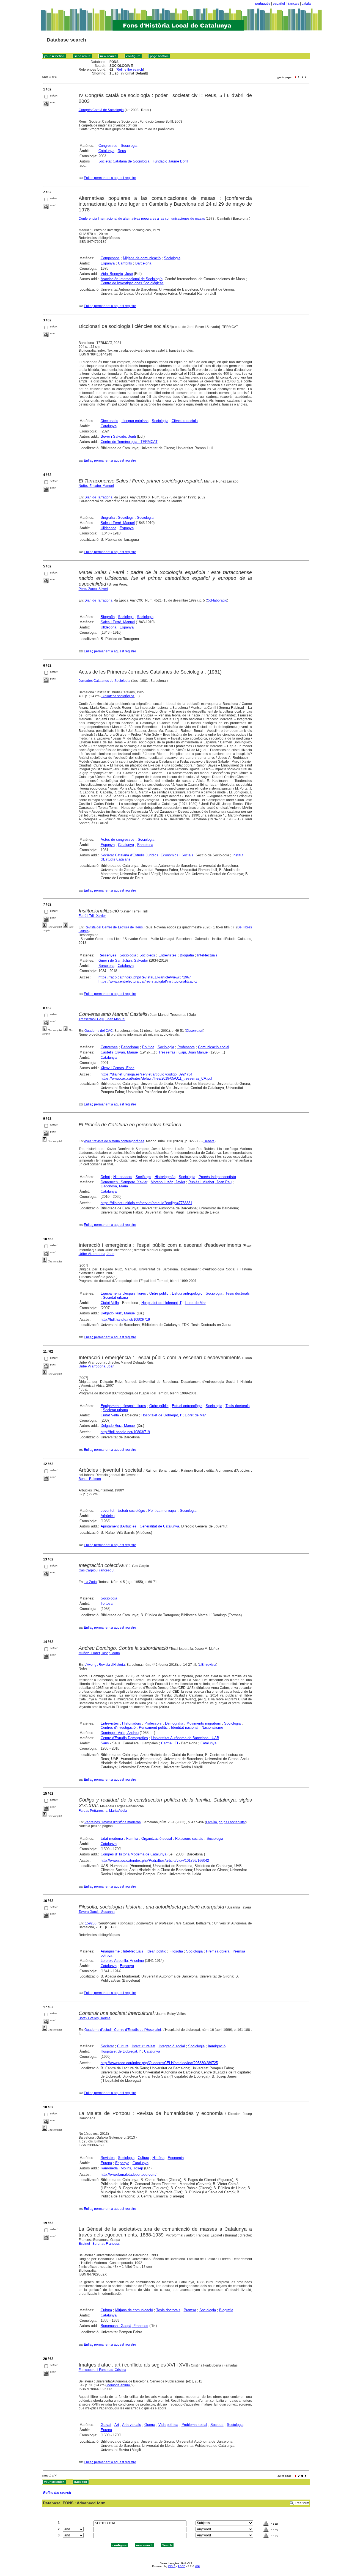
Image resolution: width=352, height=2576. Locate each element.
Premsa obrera (218, 1951)
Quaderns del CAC (99, 1031)
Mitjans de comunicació (142, 258)
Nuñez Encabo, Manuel (96, 486)
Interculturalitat (144, 2046)
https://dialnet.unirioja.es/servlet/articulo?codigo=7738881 (146, 1203)
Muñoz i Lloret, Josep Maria (99, 1653)
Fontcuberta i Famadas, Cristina (102, 2370)
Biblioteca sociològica (118, 696)
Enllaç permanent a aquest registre (110, 178)
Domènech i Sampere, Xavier (124, 1182)
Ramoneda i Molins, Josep (122, 2168)
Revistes (108, 2158)
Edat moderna (112, 1839)
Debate (209, 1141)
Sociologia (129, 146)
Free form (302, 2503)
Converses (109, 1047)
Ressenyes (107, 955)
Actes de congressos (118, 839)
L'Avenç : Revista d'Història (105, 1665)
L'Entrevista (207, 1665)
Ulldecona (108, 528)
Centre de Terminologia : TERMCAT (129, 442)
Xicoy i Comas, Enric (118, 1068)
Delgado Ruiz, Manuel (118, 1313)
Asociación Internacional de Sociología (132, 279)
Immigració (217, 2046)
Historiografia (165, 1177)
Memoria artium (118, 2385)
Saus (105, 1743)
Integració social (172, 2046)
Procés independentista (217, 1177)
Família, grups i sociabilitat (226, 1822)
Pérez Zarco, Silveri (93, 589)
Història (158, 2158)
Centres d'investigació (118, 1727)
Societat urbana (115, 1297)
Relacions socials (189, 1839)
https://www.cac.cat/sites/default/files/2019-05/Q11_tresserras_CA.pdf (156, 1078)
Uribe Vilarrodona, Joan (97, 1254)
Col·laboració (217, 600)
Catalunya (106, 151)
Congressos (108, 146)
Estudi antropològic (187, 1293)
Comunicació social (214, 1047)
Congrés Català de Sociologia (101, 110)
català (306, 4)
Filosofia (176, 1951)
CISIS (172, 2566)
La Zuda (91, 1582)
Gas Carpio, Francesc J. (97, 1570)
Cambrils (125, 263)
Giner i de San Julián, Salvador (123, 960)
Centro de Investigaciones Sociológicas (132, 283)
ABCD (182, 2566)
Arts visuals (132, 2425)
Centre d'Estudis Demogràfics (124, 1738)
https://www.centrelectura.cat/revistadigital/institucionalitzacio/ (148, 981)
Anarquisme (110, 1951)
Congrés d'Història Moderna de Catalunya (134, 1854)
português (263, 4)
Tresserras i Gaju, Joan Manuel (102, 1019)
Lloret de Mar (195, 1303)
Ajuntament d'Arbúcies (119, 1526)
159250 (91, 1923)
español (279, 4)
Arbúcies (108, 1516)
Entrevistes (167, 955)
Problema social (194, 2425)
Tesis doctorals (238, 1293)
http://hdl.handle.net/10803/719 (125, 1319)
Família (132, 1839)
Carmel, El (170, 1743)
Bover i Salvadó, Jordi (118, 436)
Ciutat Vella (110, 1303)
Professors (186, 1047)
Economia (176, 2158)
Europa (106, 2163)
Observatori (195, 1031)
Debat (105, 1177)
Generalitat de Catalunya (159, 1526)
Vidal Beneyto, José (117, 274)
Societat (107, 2046)
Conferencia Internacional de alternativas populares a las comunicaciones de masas (142, 219)
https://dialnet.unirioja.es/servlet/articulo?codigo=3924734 (146, 1074)
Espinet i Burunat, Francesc (99, 2244)
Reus (122, 151)
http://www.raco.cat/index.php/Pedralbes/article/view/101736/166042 (155, 1861)
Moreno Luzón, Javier (168, 1182)
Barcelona (143, 263)
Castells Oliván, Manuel (120, 1052)
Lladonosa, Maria (114, 1186)
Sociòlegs (126, 518)
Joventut (108, 1511)
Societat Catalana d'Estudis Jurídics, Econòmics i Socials (147, 855)
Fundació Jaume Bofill (170, 161)
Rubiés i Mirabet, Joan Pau (210, 1182)
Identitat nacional (185, 1727)
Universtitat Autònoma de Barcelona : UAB (185, 1738)
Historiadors (123, 1177)
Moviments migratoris (204, 1723)
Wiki (197, 2566)
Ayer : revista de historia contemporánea (114, 1141)
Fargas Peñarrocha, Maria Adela (103, 1811)
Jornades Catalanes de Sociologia (105, 681)
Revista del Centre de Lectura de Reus (114, 927)
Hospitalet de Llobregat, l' (161, 1303)
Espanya (108, 263)
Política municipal (162, 1511)
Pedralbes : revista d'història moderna (113, 1822)
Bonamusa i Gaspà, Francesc (124, 2326)
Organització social (157, 1839)
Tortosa (107, 1603)
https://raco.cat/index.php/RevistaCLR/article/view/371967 (145, 977)
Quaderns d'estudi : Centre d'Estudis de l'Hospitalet (123, 2030)
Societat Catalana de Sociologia (124, 161)
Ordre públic (159, 1293)
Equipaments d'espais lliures (123, 1293)
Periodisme (130, 1047)
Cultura (123, 2046)
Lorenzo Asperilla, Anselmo (122, 1961)
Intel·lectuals (207, 955)
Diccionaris (109, 421)
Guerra (150, 2425)
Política (148, 1047)
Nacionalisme (212, 1727)
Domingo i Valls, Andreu (120, 1733)
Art (117, 2425)
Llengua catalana (135, 421)
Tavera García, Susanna (97, 1912)
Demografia (174, 1723)
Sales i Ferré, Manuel (118, 523)
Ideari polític (156, 1951)
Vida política (168, 2425)
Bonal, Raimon (90, 1479)
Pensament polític (153, 1727)
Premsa (190, 2310)
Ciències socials (185, 421)
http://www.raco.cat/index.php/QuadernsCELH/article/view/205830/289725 (159, 2063)
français (293, 4)
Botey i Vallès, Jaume (95, 2018)
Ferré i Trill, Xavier (92, 916)
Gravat (106, 2425)
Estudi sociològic (131, 1511)
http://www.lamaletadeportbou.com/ (129, 2174)
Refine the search (130, 70)
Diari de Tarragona (98, 497)
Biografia (108, 518)
